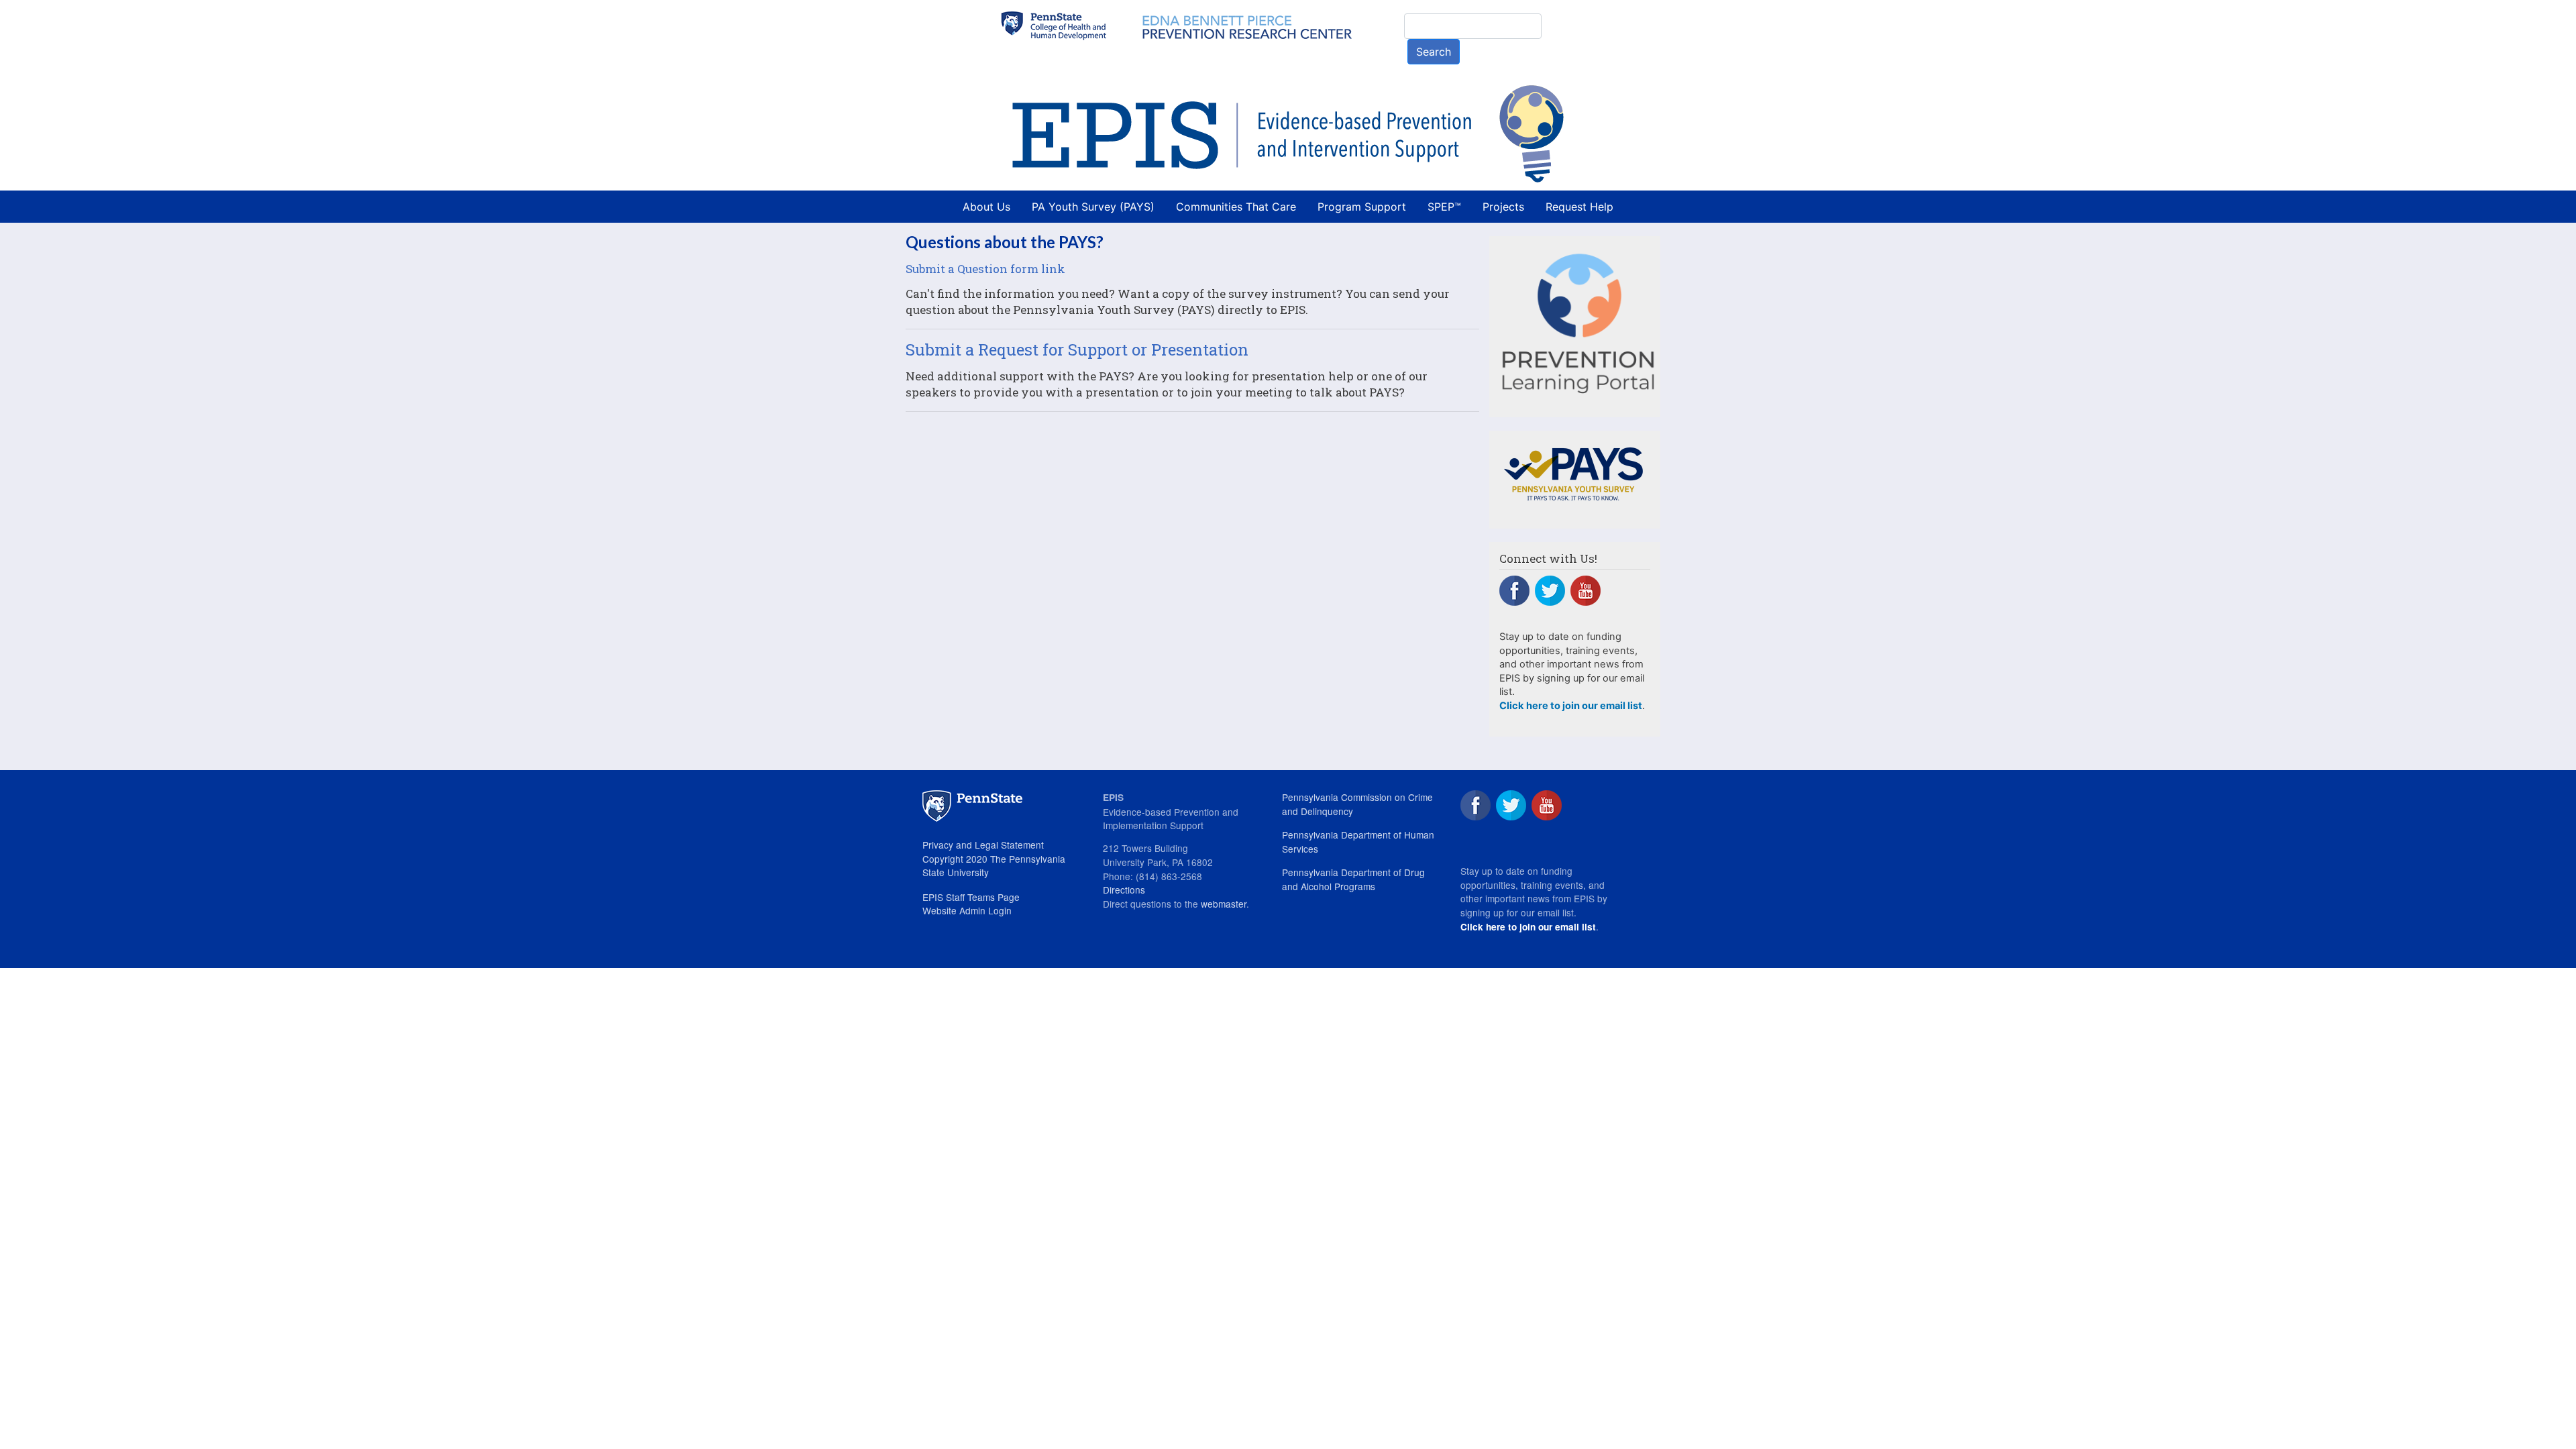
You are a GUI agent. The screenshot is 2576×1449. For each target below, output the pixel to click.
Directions (1124, 890)
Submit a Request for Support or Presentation (1077, 350)
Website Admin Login (967, 910)
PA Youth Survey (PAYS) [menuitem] (1093, 207)
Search (1434, 52)
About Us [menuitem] (986, 207)
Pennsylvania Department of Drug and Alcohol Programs (1353, 879)
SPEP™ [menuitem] (1444, 207)
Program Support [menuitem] (1362, 207)
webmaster (1224, 904)
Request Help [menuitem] (1579, 207)
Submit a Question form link (985, 269)
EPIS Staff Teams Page (971, 897)
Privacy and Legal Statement (983, 845)
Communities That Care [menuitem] (1236, 207)
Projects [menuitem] (1503, 207)
